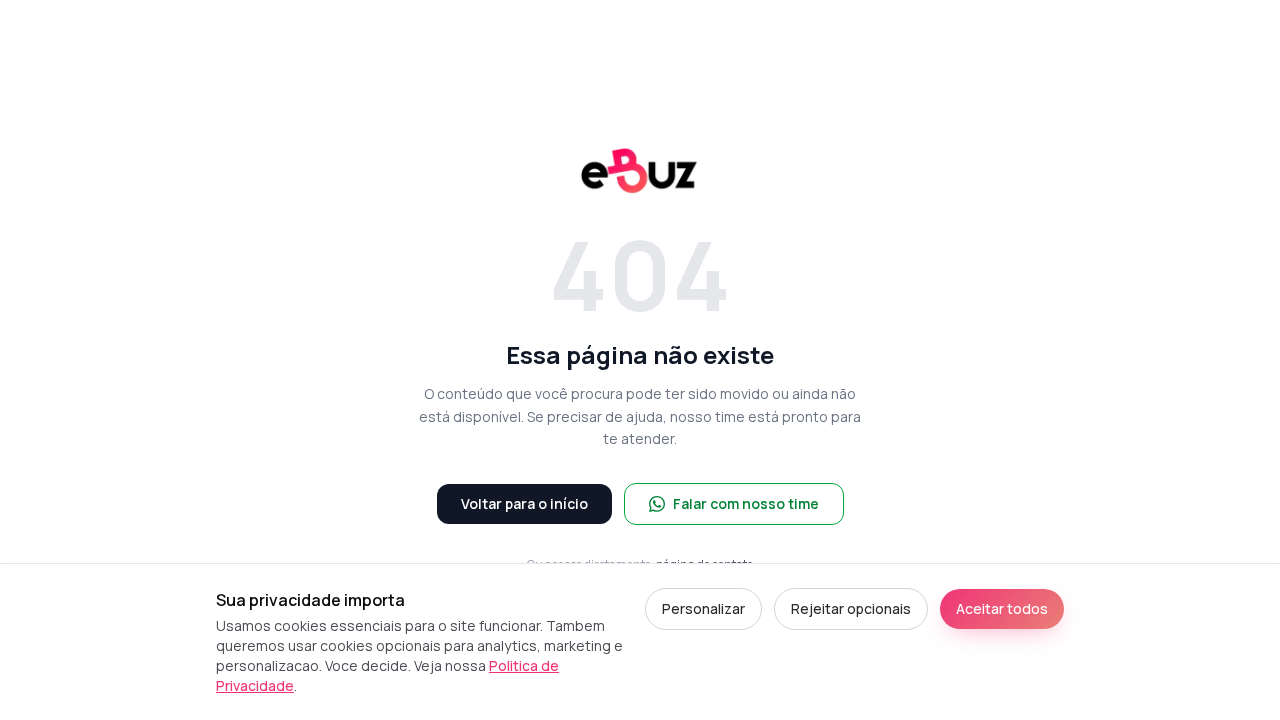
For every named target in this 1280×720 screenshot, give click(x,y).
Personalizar (703, 608)
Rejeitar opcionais (851, 608)
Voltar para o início (524, 503)
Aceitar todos (1002, 608)
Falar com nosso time (746, 503)
